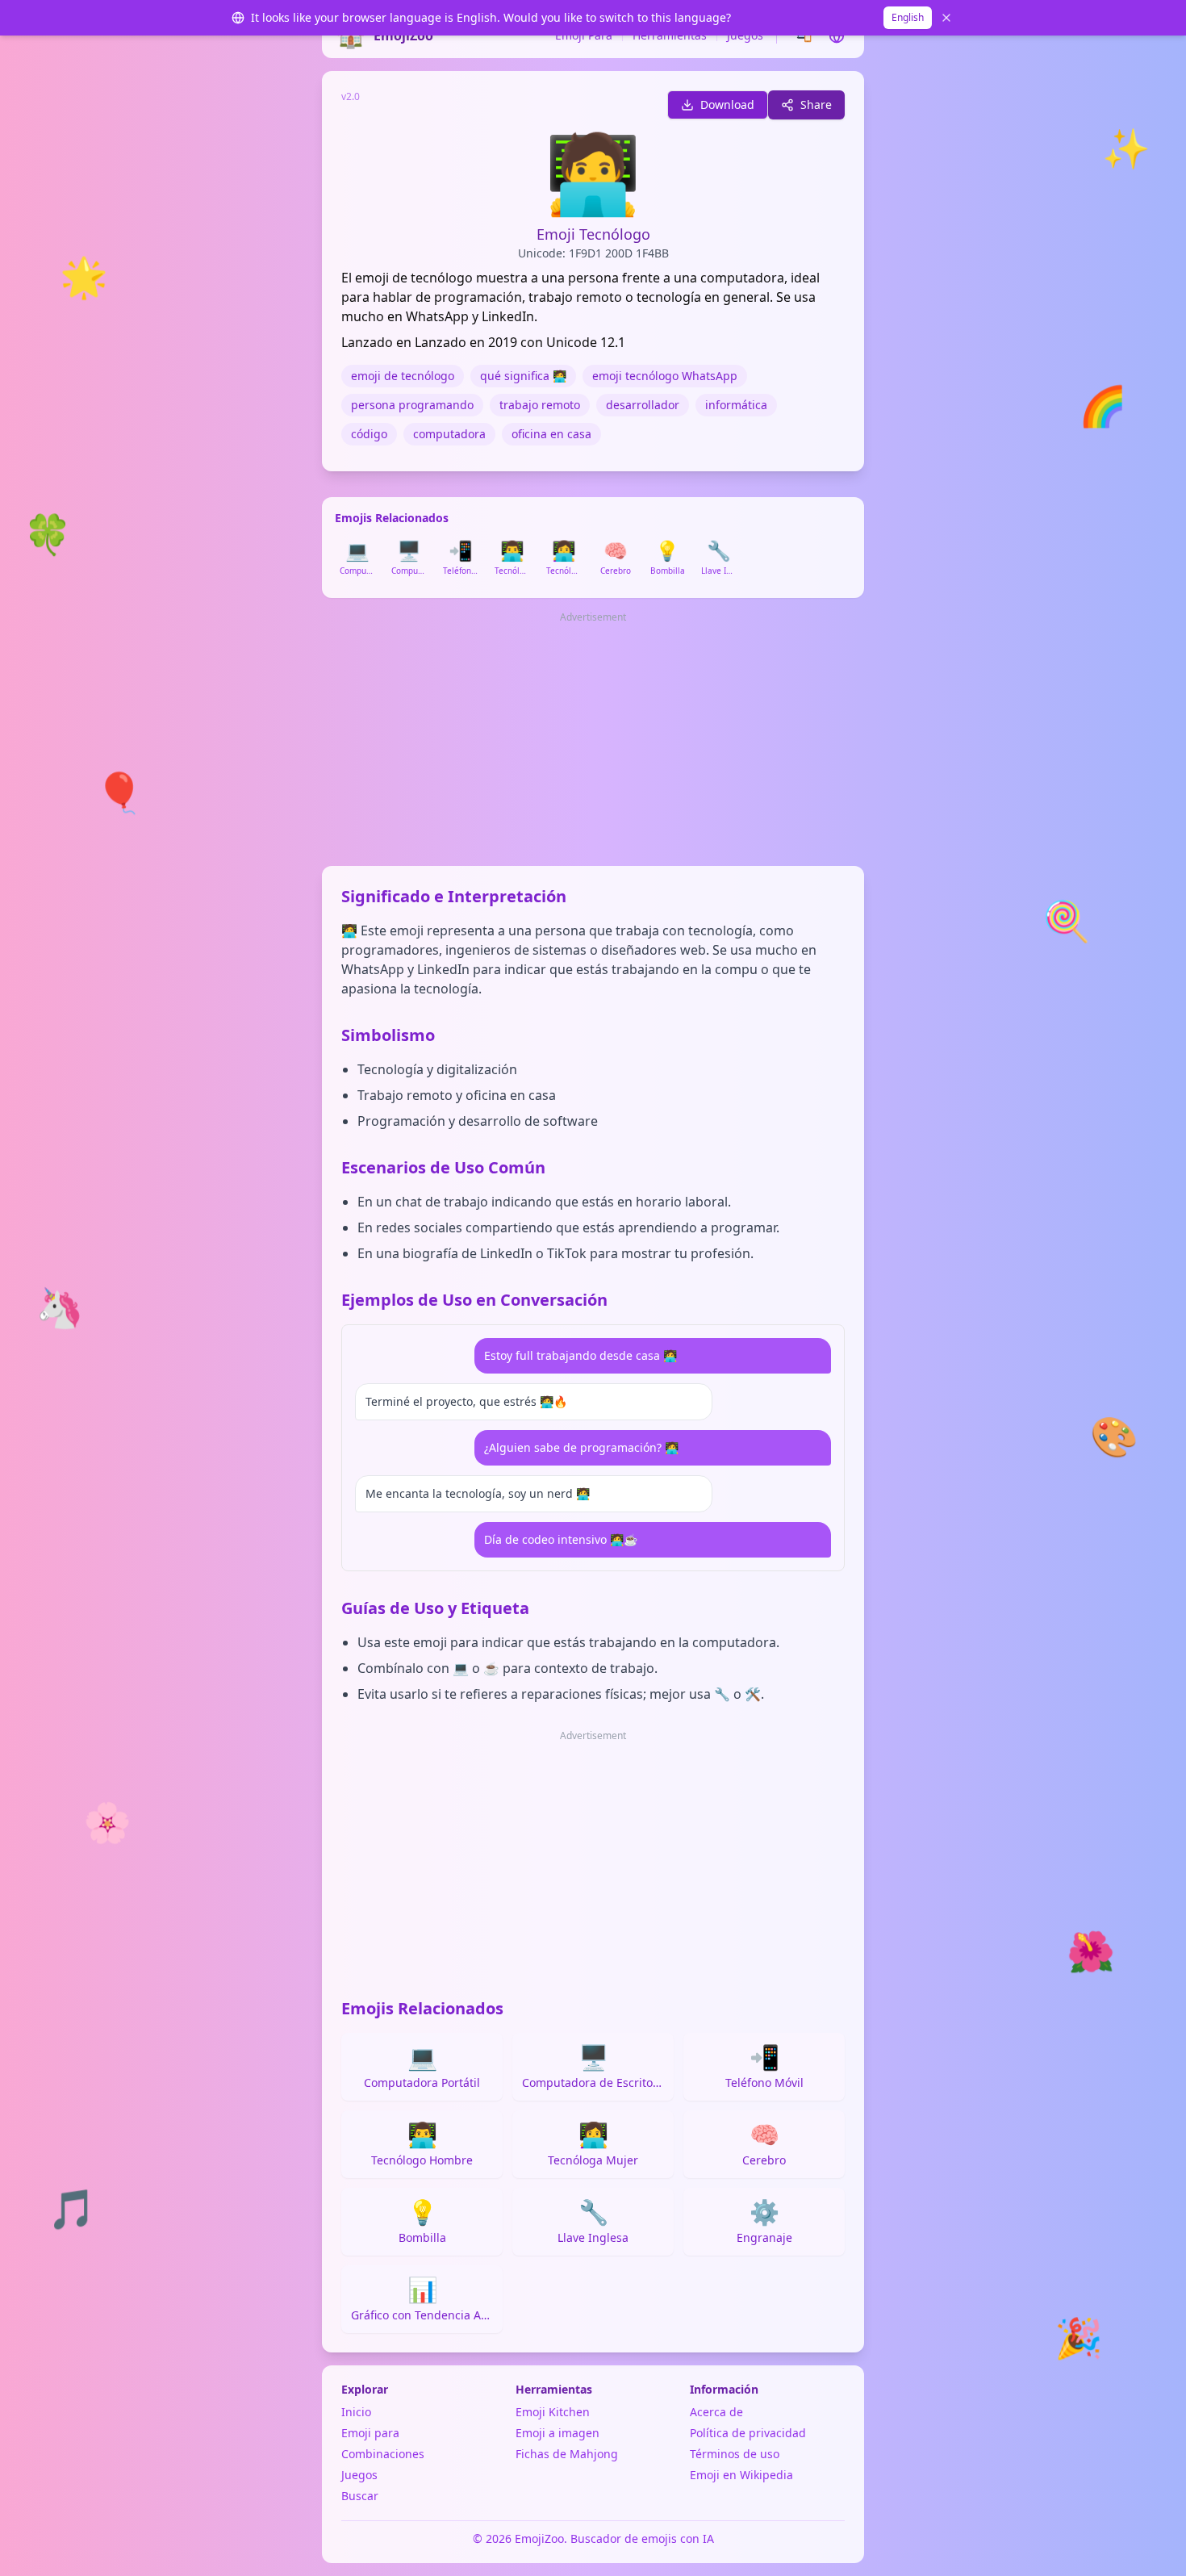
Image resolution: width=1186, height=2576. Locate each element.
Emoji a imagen (558, 2433)
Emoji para (370, 2433)
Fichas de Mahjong (567, 2454)
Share (816, 105)
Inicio (356, 2412)
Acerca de (716, 2412)
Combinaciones (383, 2454)
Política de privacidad (748, 2433)
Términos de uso (735, 2454)
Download (727, 105)
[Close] (946, 18)
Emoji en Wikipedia (741, 2475)
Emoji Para (584, 35)
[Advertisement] (593, 740)
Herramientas (670, 35)
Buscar (360, 2496)
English (908, 17)
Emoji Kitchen (553, 2412)
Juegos (745, 35)
